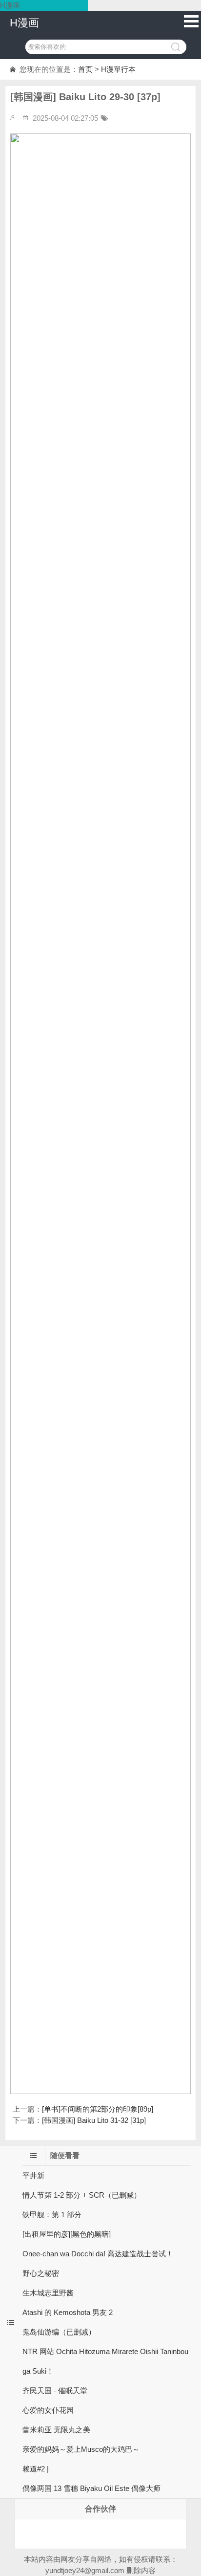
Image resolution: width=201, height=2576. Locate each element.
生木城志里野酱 (48, 2293)
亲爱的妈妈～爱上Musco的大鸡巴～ (81, 2449)
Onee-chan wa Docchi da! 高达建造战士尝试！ (98, 2254)
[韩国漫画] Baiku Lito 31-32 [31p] (94, 2120)
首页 (85, 69)
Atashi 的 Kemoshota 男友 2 (68, 2312)
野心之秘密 (41, 2273)
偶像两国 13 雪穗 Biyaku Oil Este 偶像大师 (91, 2488)
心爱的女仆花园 (48, 2410)
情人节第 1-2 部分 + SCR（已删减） (82, 2195)
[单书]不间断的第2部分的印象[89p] (98, 2109)
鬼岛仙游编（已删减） (59, 2332)
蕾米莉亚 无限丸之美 (56, 2430)
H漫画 (24, 23)
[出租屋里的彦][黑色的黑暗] (67, 2234)
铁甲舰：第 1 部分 (52, 2215)
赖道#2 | (36, 2469)
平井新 (33, 2175)
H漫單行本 (118, 69)
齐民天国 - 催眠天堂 (55, 2390)
